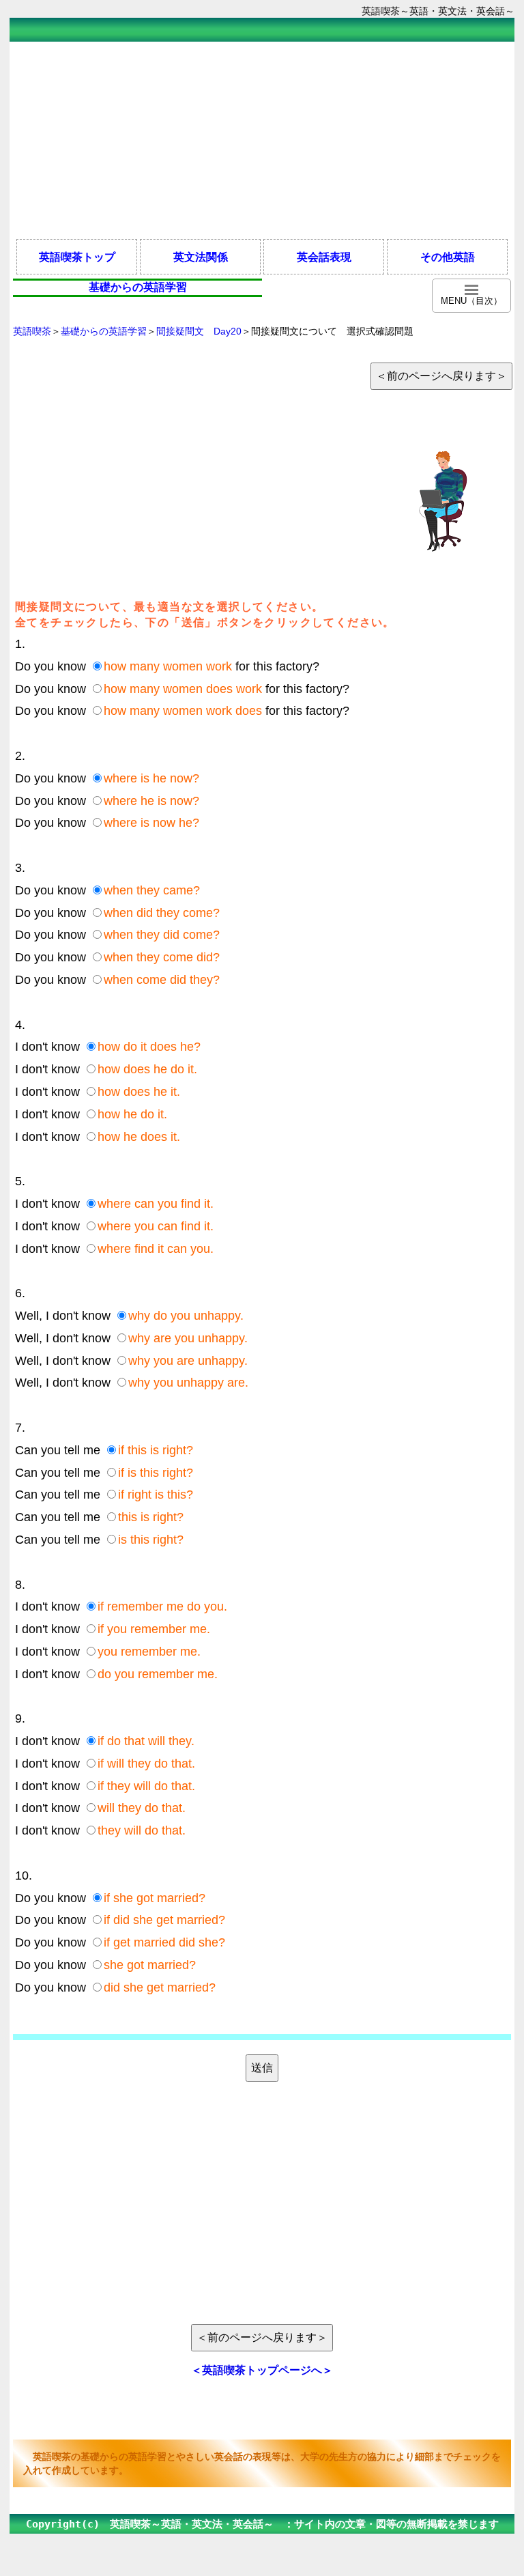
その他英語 (448, 257)
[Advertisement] (262, 139)
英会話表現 (324, 257)
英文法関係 (201, 257)
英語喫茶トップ (77, 257)
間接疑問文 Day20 (199, 331)
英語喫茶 (32, 331)
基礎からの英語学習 (104, 331)
